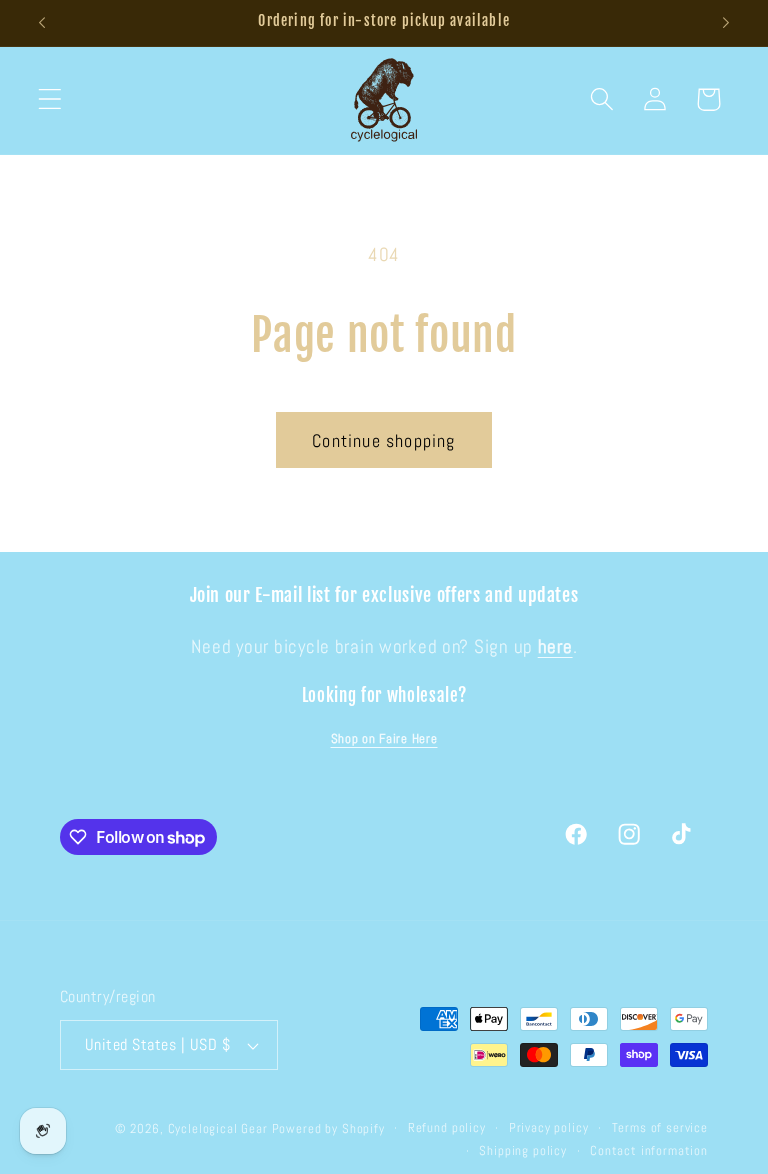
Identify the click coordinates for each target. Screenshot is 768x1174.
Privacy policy (549, 1127)
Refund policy (447, 1127)
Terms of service (660, 1127)
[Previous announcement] (42, 23)
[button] (50, 99)
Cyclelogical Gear (218, 1128)
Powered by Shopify (328, 1128)
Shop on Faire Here (384, 738)
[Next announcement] (726, 23)
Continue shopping (383, 440)
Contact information (649, 1150)
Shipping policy (523, 1150)
